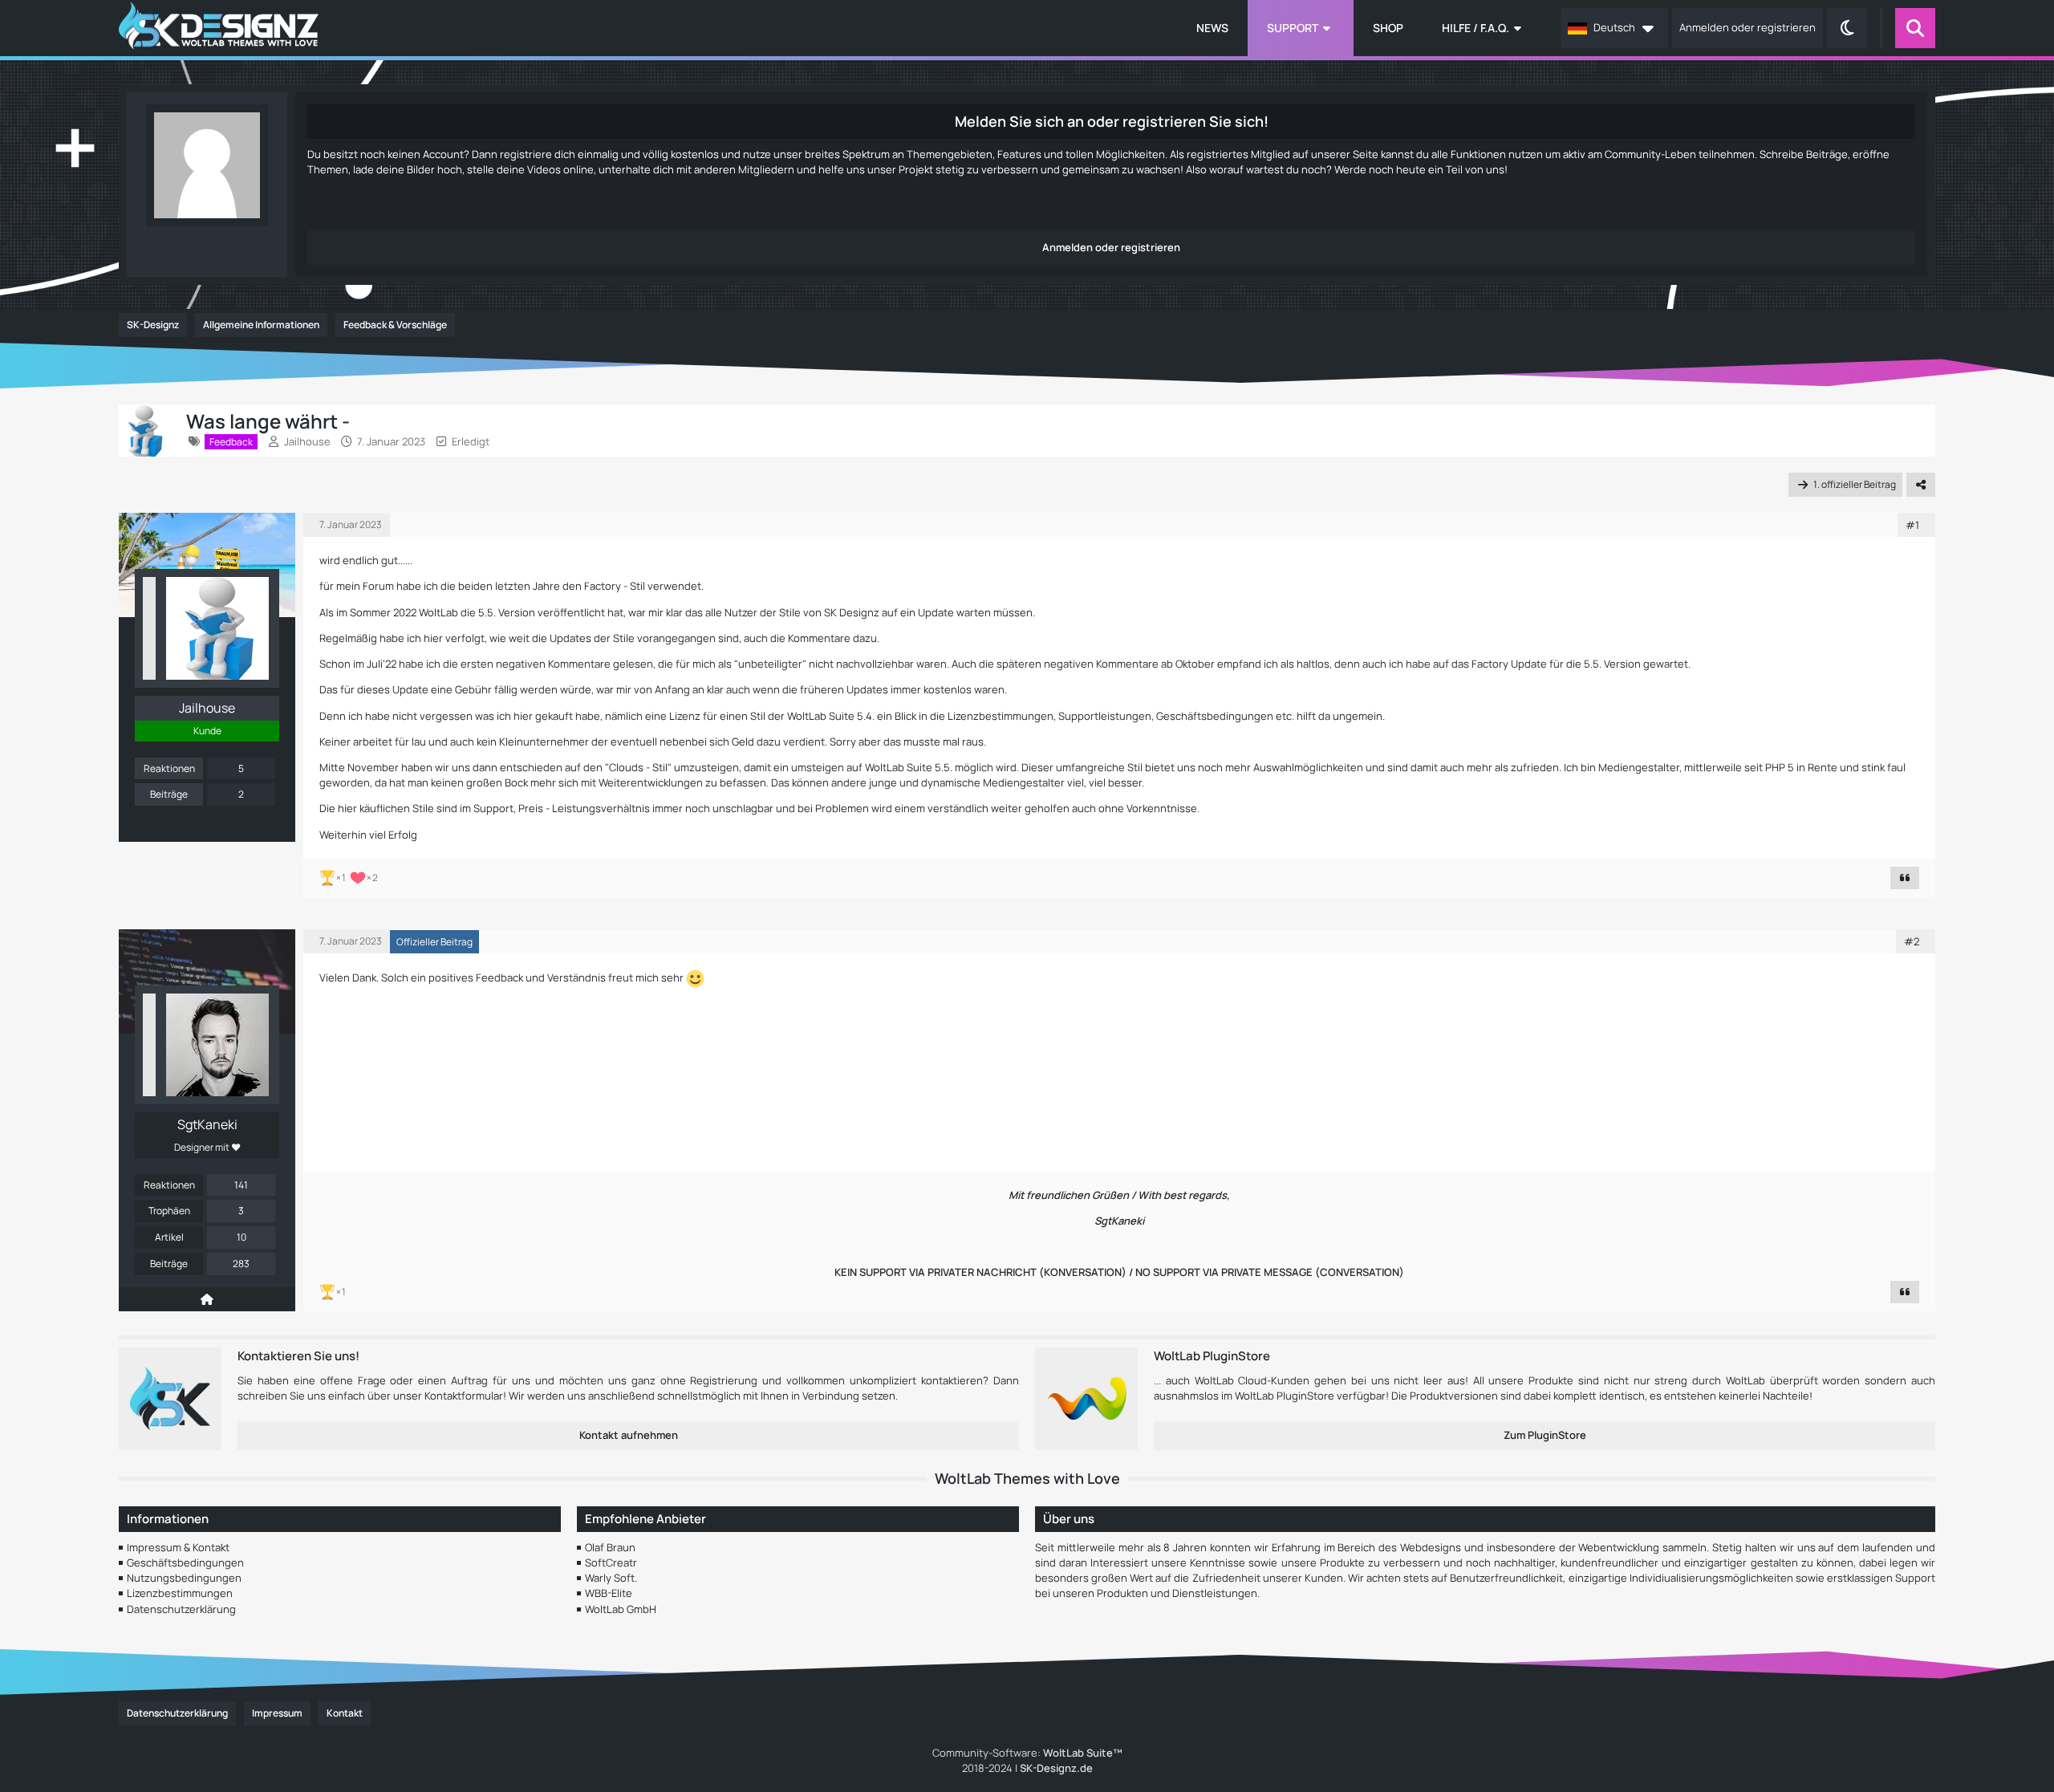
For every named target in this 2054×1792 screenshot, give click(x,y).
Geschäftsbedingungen (185, 1562)
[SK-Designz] (219, 28)
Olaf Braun (610, 1547)
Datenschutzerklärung (181, 1609)
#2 (1912, 941)
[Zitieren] (1905, 878)
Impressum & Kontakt (178, 1547)
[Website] (207, 1299)
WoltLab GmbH (621, 1609)
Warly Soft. (611, 1578)
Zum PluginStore (1545, 1435)
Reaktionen (169, 768)
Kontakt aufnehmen (629, 1435)
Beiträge (169, 794)
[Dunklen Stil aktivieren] (1847, 28)
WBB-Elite (609, 1593)
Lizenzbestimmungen (180, 1593)
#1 (1912, 525)
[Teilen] (1921, 485)
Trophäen (169, 1211)
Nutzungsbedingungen (184, 1578)
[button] (1614, 28)
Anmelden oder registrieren (1748, 27)
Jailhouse (307, 441)
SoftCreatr (611, 1562)
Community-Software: (1027, 1753)
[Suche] (1915, 28)
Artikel (169, 1237)
